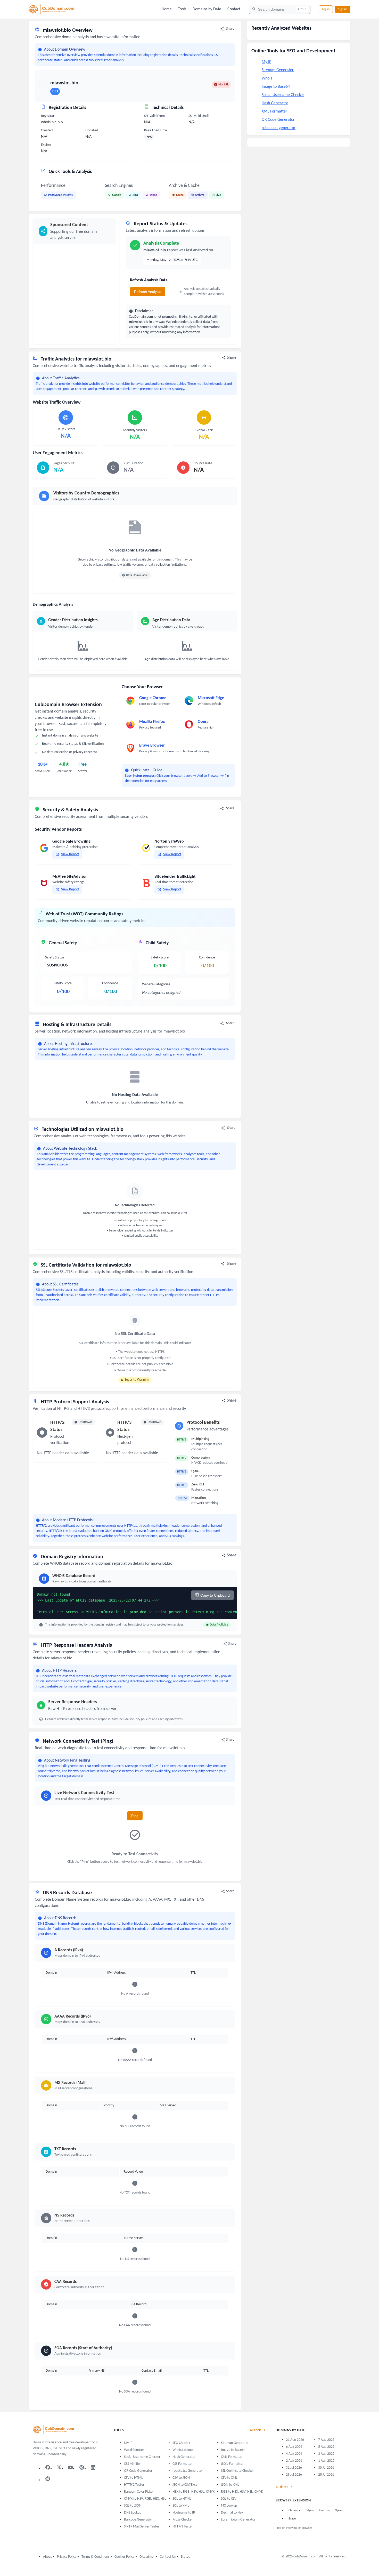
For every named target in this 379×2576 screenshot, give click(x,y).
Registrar (48, 116)
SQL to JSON (133, 2506)
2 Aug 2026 (294, 2461)
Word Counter (134, 2450)
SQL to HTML (182, 2499)
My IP (266, 62)
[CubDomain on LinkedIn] (93, 2467)
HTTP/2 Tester (134, 2485)
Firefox (323, 2510)
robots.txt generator (279, 128)
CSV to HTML (133, 2478)
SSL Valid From (154, 116)
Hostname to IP (184, 2513)
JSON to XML (230, 2485)
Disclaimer (147, 2557)
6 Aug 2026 (294, 2447)
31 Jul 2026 (294, 2468)
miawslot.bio (64, 83)
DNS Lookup (133, 2513)
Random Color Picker (139, 2492)
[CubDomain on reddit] (48, 2479)
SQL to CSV (229, 2499)
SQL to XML (181, 2506)
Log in (326, 9)
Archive (200, 195)
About (47, 2557)
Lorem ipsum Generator (238, 2520)
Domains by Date (207, 9)
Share (230, 29)
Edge (309, 2510)
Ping (135, 1816)
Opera (339, 2510)
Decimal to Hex (232, 2513)
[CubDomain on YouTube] (70, 2467)
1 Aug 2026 (326, 2461)
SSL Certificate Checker (237, 2471)
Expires (46, 145)
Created (47, 130)
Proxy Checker (183, 2520)
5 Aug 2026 (326, 2447)
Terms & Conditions (95, 2557)
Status (185, 2557)
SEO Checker (182, 2443)
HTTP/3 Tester (183, 2527)
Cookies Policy (124, 2557)
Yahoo (153, 195)
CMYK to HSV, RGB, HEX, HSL (145, 2499)
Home (167, 9)
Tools (182, 9)
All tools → (258, 2430)
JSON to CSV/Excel (185, 2485)
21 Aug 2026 (295, 2440)
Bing (135, 195)
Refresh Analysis (148, 292)
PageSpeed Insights (60, 195)
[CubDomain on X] (59, 2467)
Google (117, 195)
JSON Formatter (232, 2464)
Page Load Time (156, 130)
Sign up (343, 9)
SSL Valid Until (199, 116)
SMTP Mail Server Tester (142, 2527)
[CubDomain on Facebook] (48, 2467)
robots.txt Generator (188, 2471)
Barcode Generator (138, 2520)
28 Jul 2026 (326, 2475)
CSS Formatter (183, 2464)
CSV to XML (229, 2478)
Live (218, 195)
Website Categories (156, 984)
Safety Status (55, 958)
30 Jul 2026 (326, 2468)
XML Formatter (274, 111)
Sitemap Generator (278, 70)
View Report (70, 854)
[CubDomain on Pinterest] (82, 2467)
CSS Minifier (133, 2464)
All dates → (284, 2487)
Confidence (110, 983)
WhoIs (267, 78)
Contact (234, 9)
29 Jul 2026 (294, 2475)
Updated (92, 130)
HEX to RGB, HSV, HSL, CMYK (193, 2492)
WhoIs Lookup (183, 2450)
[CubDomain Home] (51, 9)
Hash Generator (275, 103)
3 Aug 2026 (326, 2454)
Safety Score (63, 983)
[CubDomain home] (53, 2430)
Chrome (293, 2510)
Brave (292, 2519)
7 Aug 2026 (326, 2440)
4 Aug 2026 (294, 2454)
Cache (180, 195)
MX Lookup (229, 2506)
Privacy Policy (67, 2557)
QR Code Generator (278, 120)
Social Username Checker (283, 95)
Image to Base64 (276, 87)
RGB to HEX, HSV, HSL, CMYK (242, 2492)
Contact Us (168, 2557)
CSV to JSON (181, 2478)
